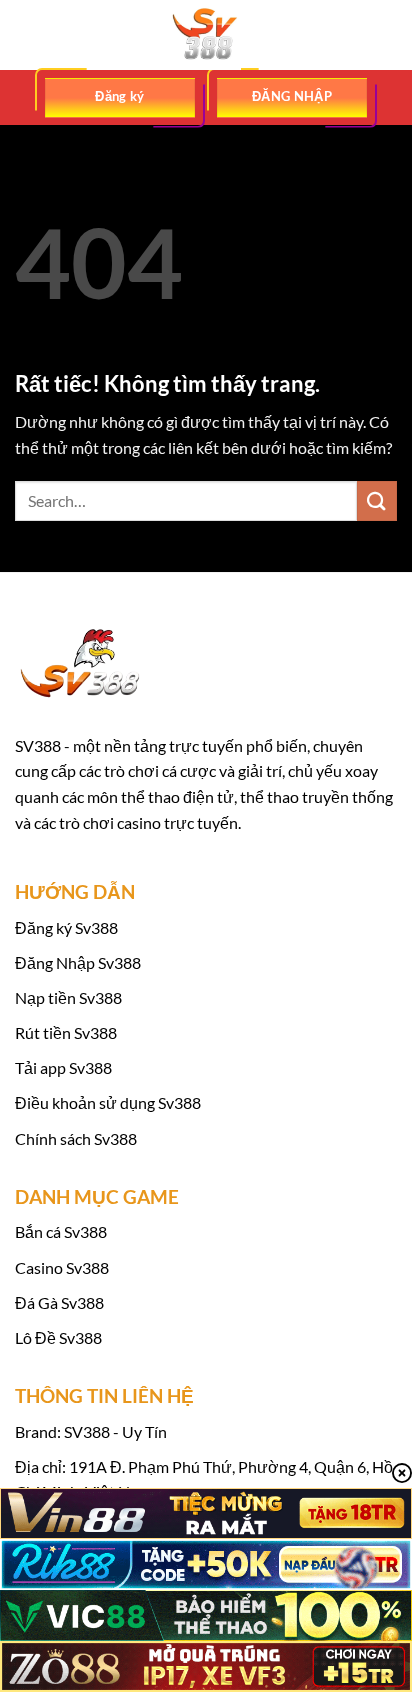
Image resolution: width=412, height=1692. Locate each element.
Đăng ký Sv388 (66, 927)
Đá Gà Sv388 (59, 1302)
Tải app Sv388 (63, 1067)
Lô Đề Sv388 (58, 1337)
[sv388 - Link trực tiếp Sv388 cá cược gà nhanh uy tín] (206, 35)
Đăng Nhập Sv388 (78, 962)
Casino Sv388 (62, 1267)
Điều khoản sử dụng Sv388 (108, 1102)
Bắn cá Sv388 (61, 1231)
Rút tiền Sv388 (66, 1032)
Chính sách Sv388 (76, 1138)
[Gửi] (377, 500)
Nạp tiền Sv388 (68, 997)
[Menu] (27, 34)
